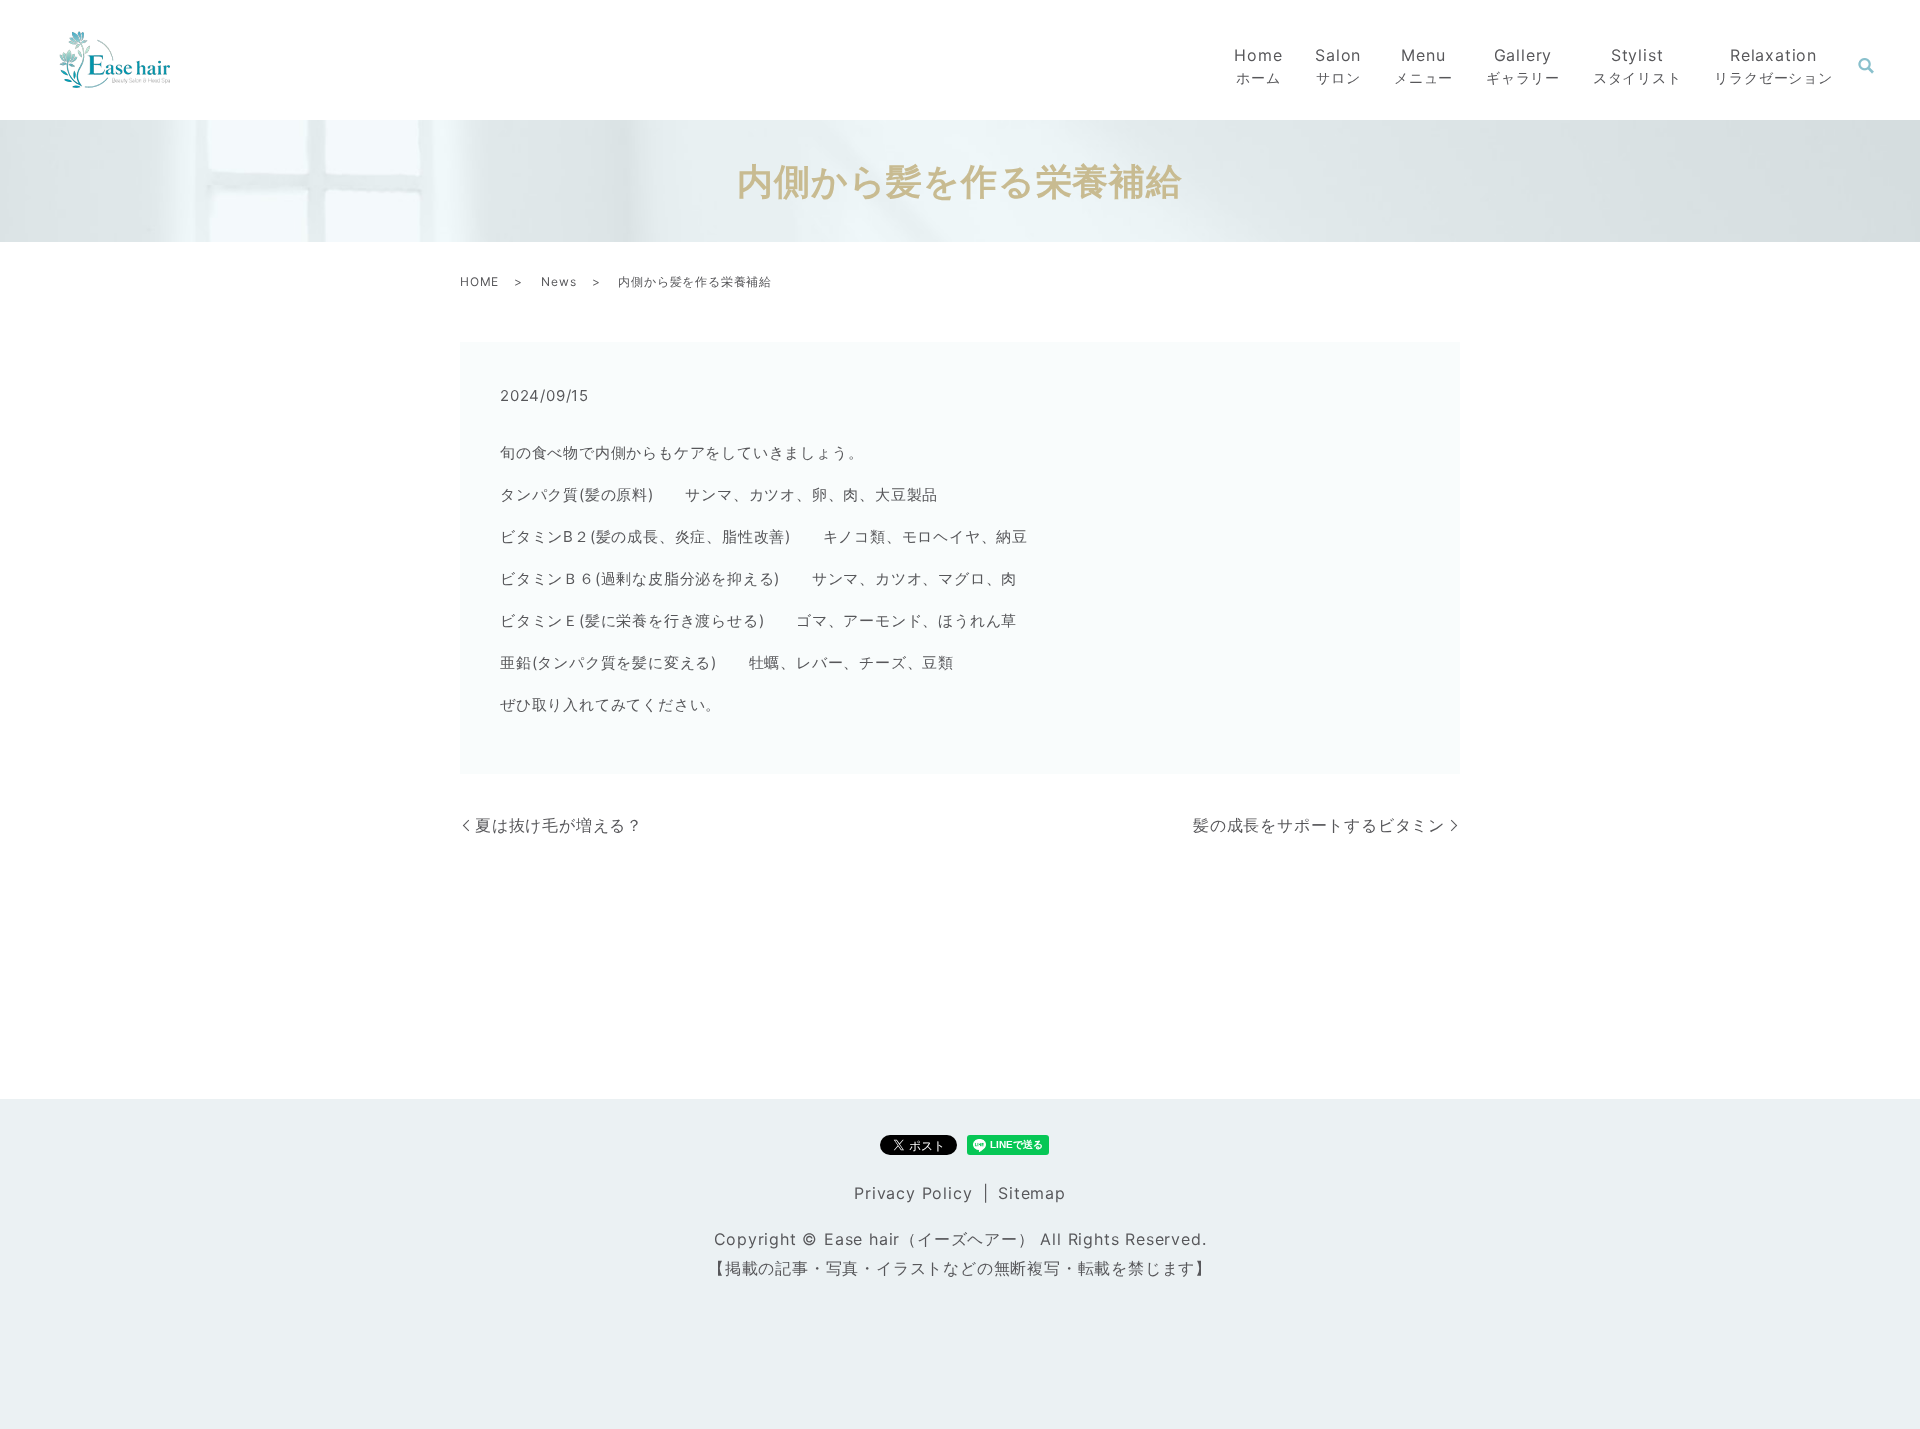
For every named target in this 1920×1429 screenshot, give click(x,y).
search (1866, 67)
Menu (1423, 65)
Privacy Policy (913, 1193)
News (558, 281)
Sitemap (1032, 1193)
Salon (1338, 65)
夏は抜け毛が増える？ (559, 825)
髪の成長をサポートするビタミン (1319, 825)
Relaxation (1773, 65)
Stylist (1637, 65)
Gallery (1523, 65)
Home (1258, 65)
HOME (479, 281)
